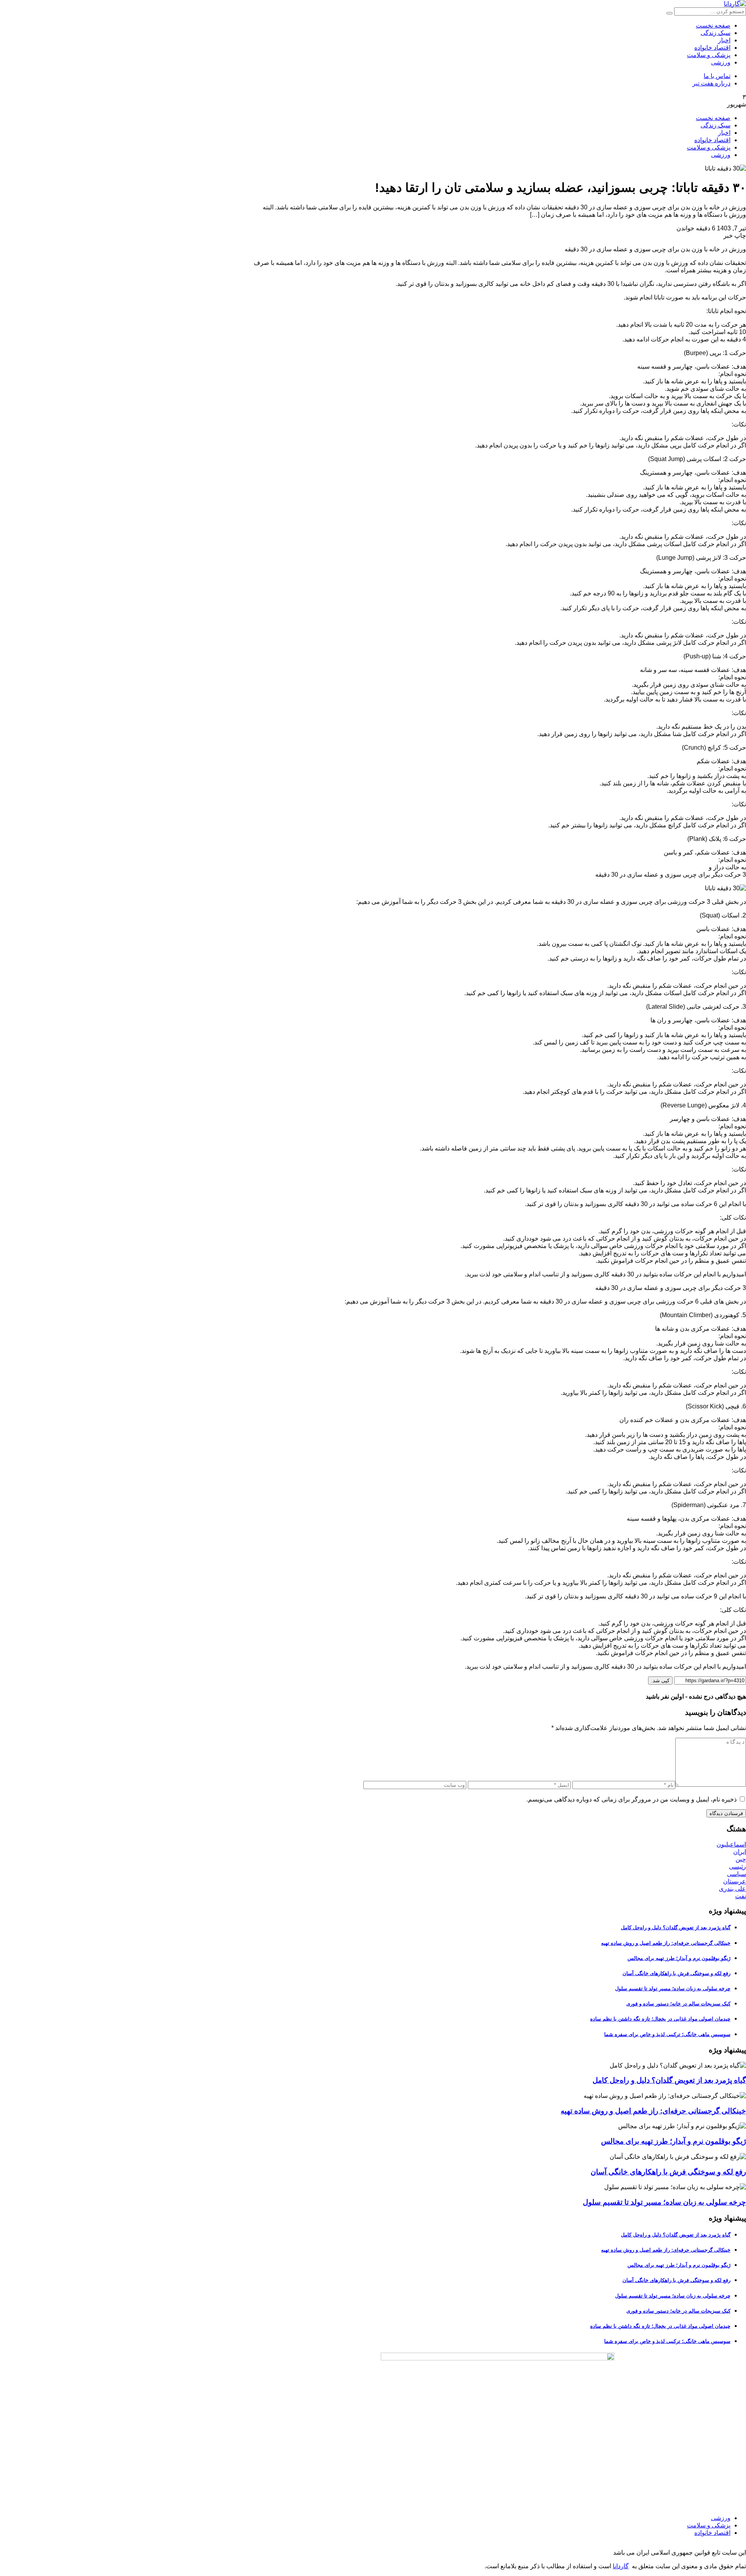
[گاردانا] (735, 4)
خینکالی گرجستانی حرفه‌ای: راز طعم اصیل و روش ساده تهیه (666, 1943)
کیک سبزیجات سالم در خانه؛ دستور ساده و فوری (678, 2004)
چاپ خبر (735, 236)
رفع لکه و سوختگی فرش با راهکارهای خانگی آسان (676, 1973)
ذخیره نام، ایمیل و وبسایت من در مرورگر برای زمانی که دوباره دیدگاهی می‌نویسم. (632, 1799)
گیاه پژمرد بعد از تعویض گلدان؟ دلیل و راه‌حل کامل (676, 1928)
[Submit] (669, 13)
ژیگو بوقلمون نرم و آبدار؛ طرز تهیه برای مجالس (679, 1958)
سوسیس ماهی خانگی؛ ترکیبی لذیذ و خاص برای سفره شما (667, 2034)
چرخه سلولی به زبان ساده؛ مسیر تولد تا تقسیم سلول (673, 1989)
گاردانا (621, 2566)
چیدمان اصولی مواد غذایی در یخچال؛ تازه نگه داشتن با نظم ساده (660, 2019)
